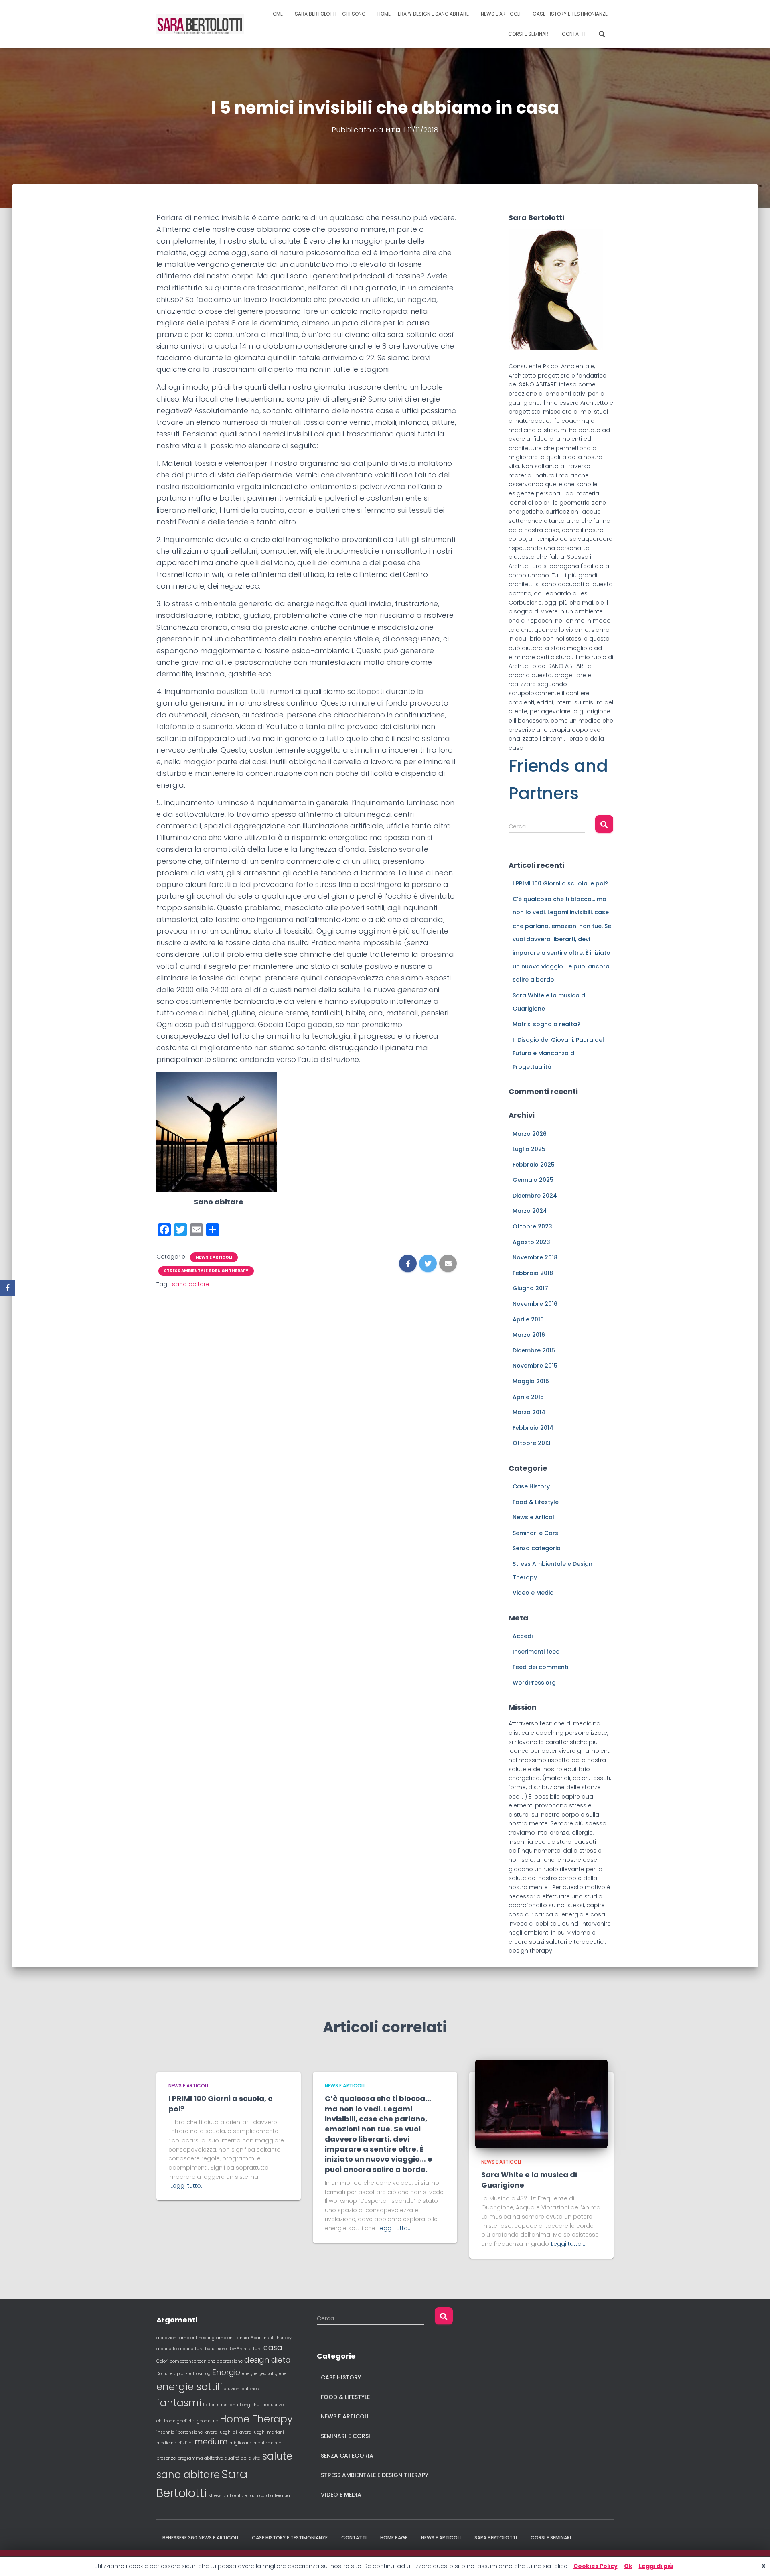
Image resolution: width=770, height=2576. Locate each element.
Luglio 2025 (529, 1149)
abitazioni (167, 2338)
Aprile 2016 (528, 1319)
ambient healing (197, 2338)
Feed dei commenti (540, 1667)
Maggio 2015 (531, 1381)
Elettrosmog (198, 2374)
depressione (230, 2361)
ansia (243, 2338)
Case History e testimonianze (570, 14)
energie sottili (189, 2387)
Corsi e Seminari (529, 34)
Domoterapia (170, 2374)
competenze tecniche (193, 2361)
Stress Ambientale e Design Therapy (206, 1271)
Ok (628, 2566)
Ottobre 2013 (532, 1443)
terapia (282, 2496)
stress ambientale (228, 2496)
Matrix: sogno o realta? (546, 1024)
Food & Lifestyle (536, 1502)
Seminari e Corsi (536, 1533)
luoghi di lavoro (235, 2432)
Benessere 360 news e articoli (200, 2538)
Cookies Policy (596, 2566)
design (257, 2360)
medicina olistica (175, 2443)
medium (211, 2442)
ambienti (226, 2338)
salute (277, 2456)
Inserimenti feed (536, 1652)
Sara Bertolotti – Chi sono (330, 14)
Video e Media (533, 1593)
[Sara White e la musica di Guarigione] (541, 2103)
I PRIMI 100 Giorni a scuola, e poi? (560, 883)
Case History (531, 1486)
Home (276, 14)
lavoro (211, 2432)
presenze (166, 2458)
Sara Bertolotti (496, 2538)
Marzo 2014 (529, 1412)
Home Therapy (256, 2419)
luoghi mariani (268, 2432)
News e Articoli (214, 1257)
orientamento (267, 2443)
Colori (162, 2361)
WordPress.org (534, 1683)
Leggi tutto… (187, 2186)
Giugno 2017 (530, 1288)
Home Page (394, 2538)
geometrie (208, 2421)
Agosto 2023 (531, 1242)
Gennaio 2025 (533, 1180)
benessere (216, 2349)
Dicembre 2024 (535, 1196)
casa (273, 2348)
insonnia (166, 2432)
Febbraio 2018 (533, 1273)
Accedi (523, 1636)
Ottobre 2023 (532, 1226)
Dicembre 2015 (534, 1350)
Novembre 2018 (535, 1257)
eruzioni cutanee (241, 2389)
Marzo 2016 (529, 1335)
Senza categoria (537, 1548)
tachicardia (261, 2496)
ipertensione (189, 2432)
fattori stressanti (221, 2405)
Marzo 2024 (530, 1211)
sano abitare (191, 1284)
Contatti (574, 34)
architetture (191, 2349)
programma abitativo (200, 2458)
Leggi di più (656, 2566)
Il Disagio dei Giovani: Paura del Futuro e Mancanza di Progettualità (558, 1053)
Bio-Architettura (245, 2349)
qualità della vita (243, 2458)
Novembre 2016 (535, 1304)
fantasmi (179, 2403)
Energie (226, 2372)
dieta (281, 2360)
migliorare (240, 2443)
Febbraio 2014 (533, 1428)
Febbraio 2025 (534, 1165)
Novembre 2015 (535, 1366)
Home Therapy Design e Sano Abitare (423, 14)
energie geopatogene (264, 2374)
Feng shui (250, 2405)
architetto (167, 2349)
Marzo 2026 (530, 1134)
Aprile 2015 (528, 1397)
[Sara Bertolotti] (200, 24)
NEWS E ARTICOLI (501, 14)
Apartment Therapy (271, 2338)
